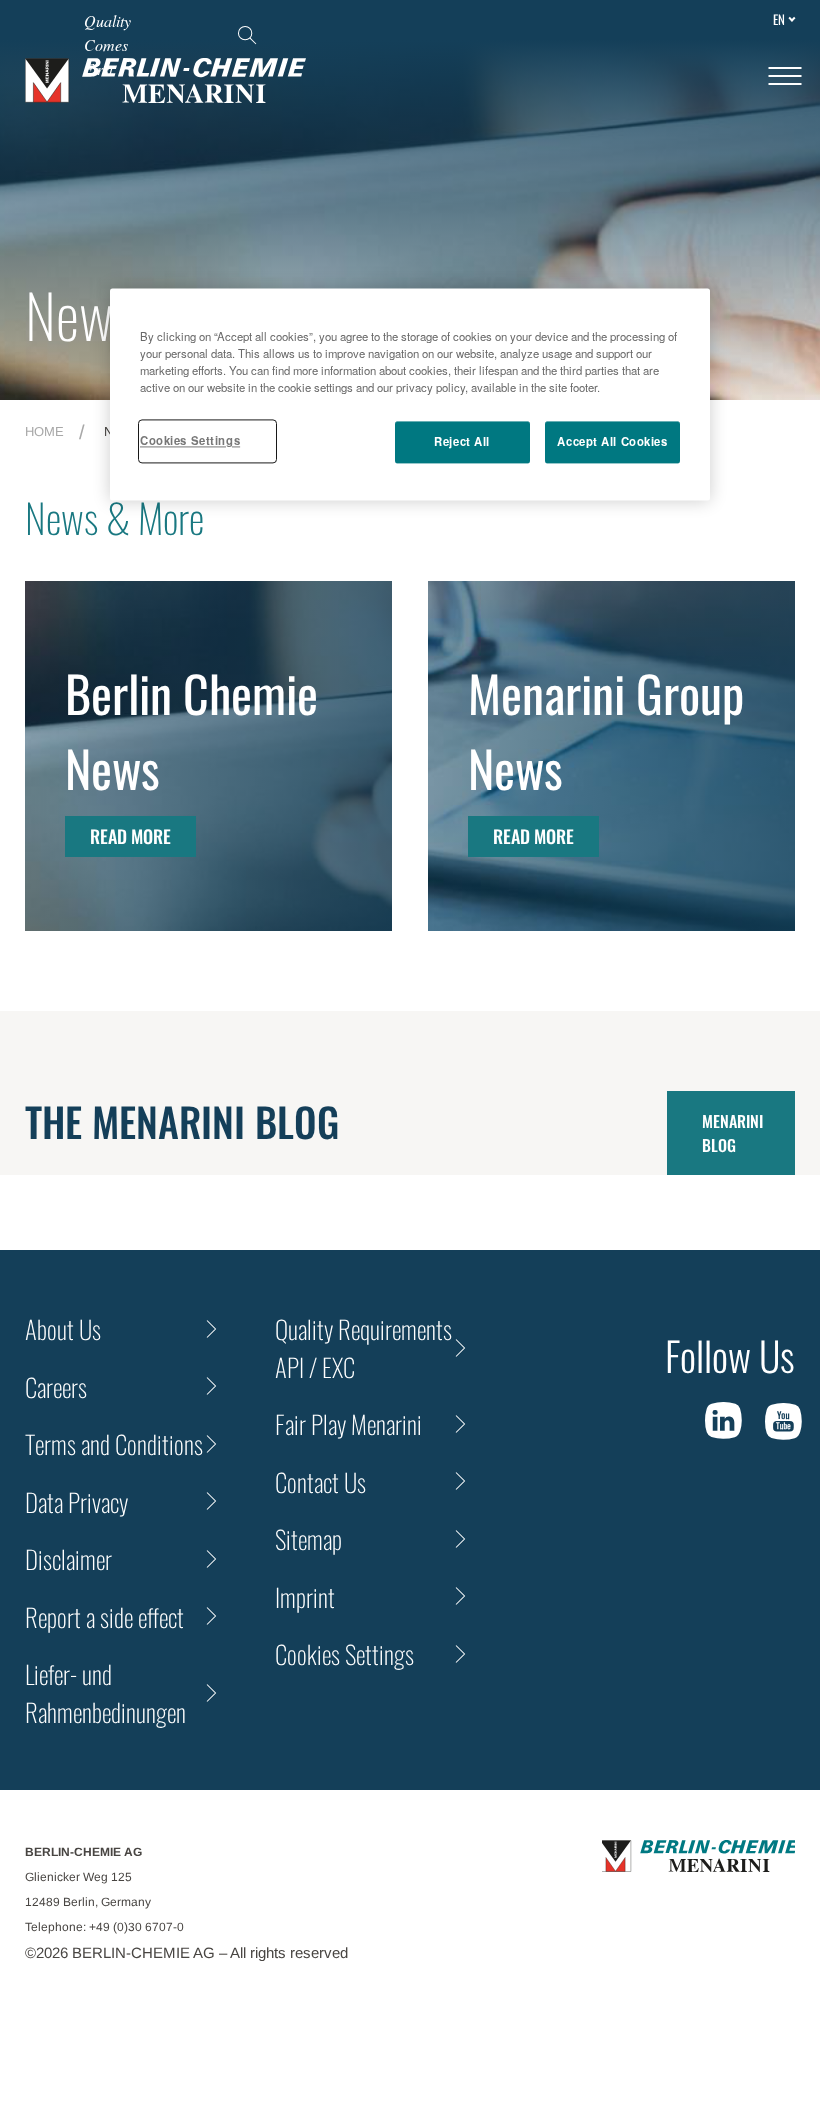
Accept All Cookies (612, 442)
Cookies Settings (190, 441)
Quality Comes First (107, 44)
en (779, 19)
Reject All (462, 442)
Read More (130, 836)
